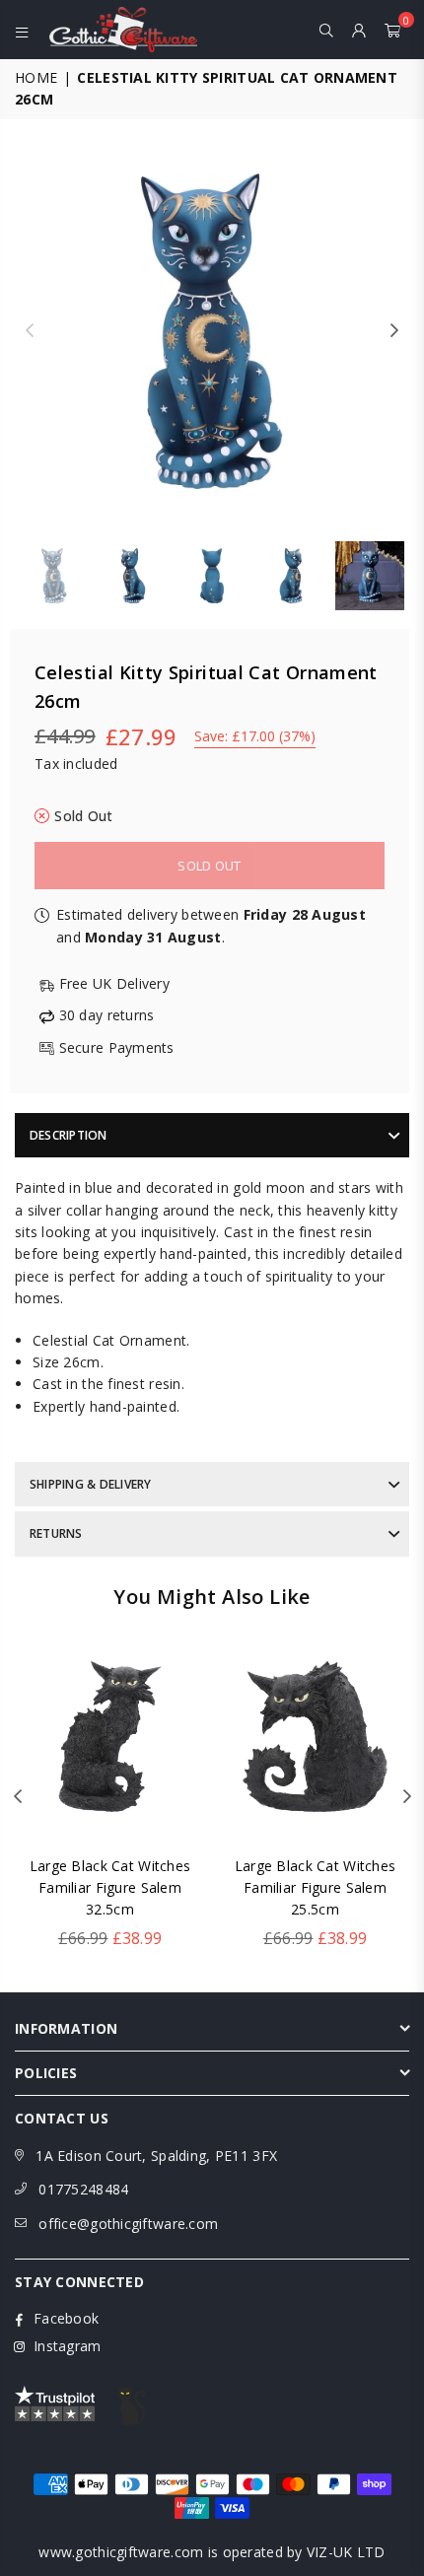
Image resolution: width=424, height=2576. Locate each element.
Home (36, 77)
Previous (30, 331)
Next (394, 331)
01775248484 (83, 2189)
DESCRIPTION (69, 1135)
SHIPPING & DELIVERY (91, 1484)
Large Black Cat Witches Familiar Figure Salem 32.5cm (110, 1888)
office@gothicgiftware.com (128, 2224)
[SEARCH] (327, 30)
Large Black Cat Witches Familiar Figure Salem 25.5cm (315, 1888)
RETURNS (56, 1533)
